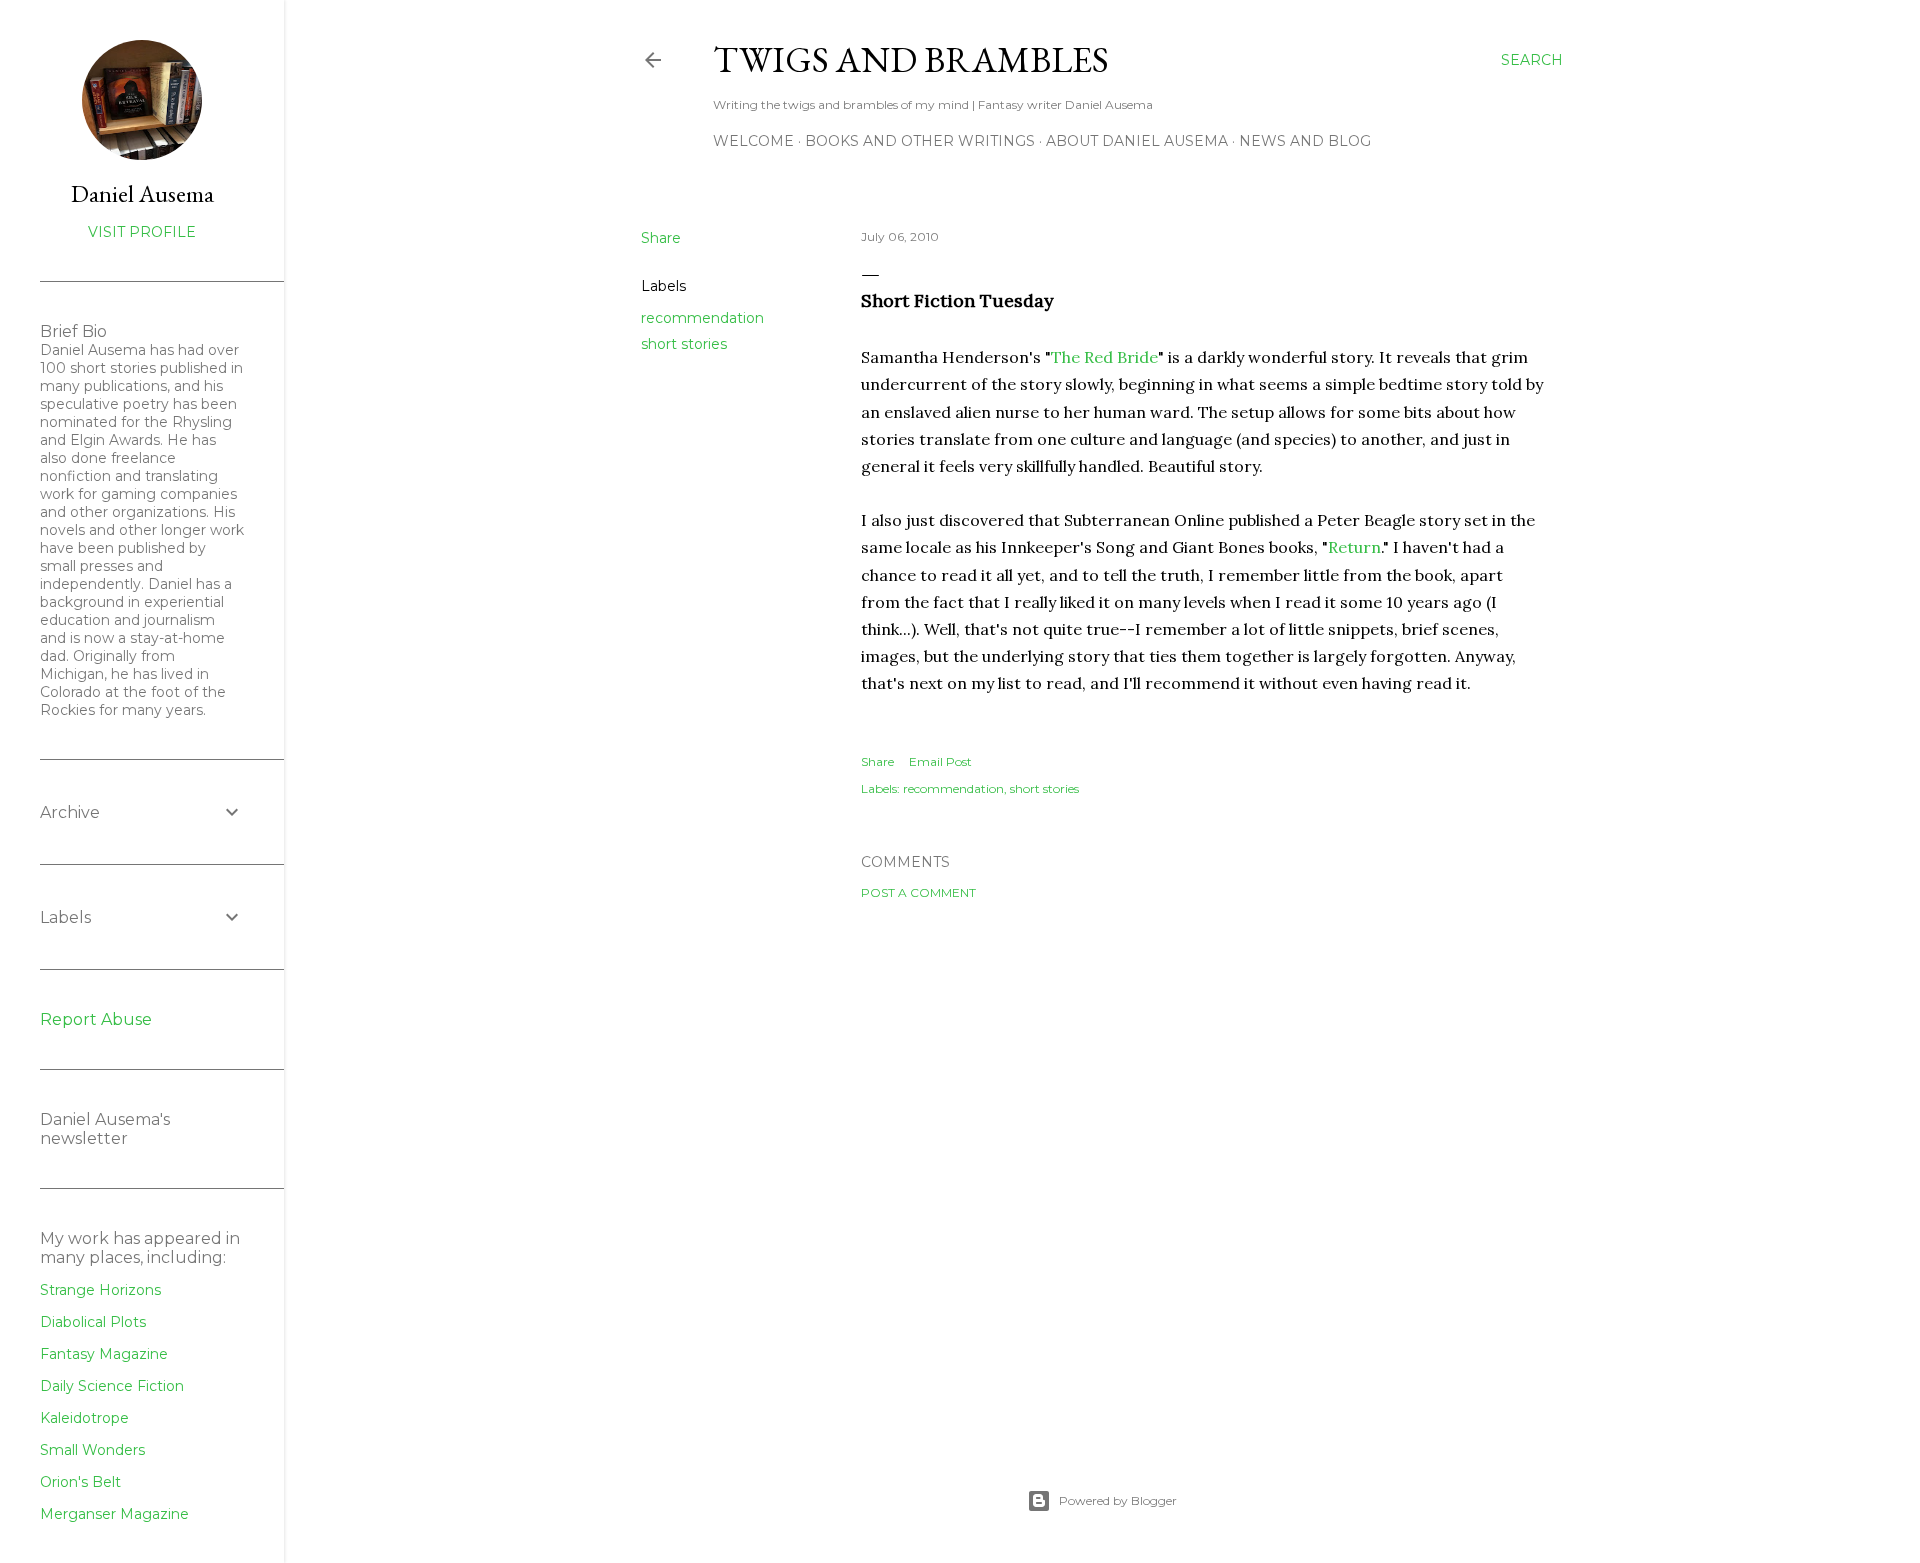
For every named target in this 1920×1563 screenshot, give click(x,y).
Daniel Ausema (142, 193)
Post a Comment (918, 892)
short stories (684, 344)
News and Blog (1305, 141)
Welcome (753, 141)
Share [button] (661, 238)
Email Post (940, 761)
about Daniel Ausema (1137, 141)
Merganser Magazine (114, 1514)
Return (1354, 547)
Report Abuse (96, 1019)
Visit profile (142, 232)
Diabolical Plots (93, 1322)
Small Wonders (92, 1450)
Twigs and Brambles (911, 59)
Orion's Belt (80, 1482)
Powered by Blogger (1118, 1500)
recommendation (702, 318)
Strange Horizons (100, 1290)
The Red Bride (1104, 357)
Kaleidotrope (84, 1418)
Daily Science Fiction (112, 1386)
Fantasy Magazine (104, 1354)
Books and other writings (920, 141)
